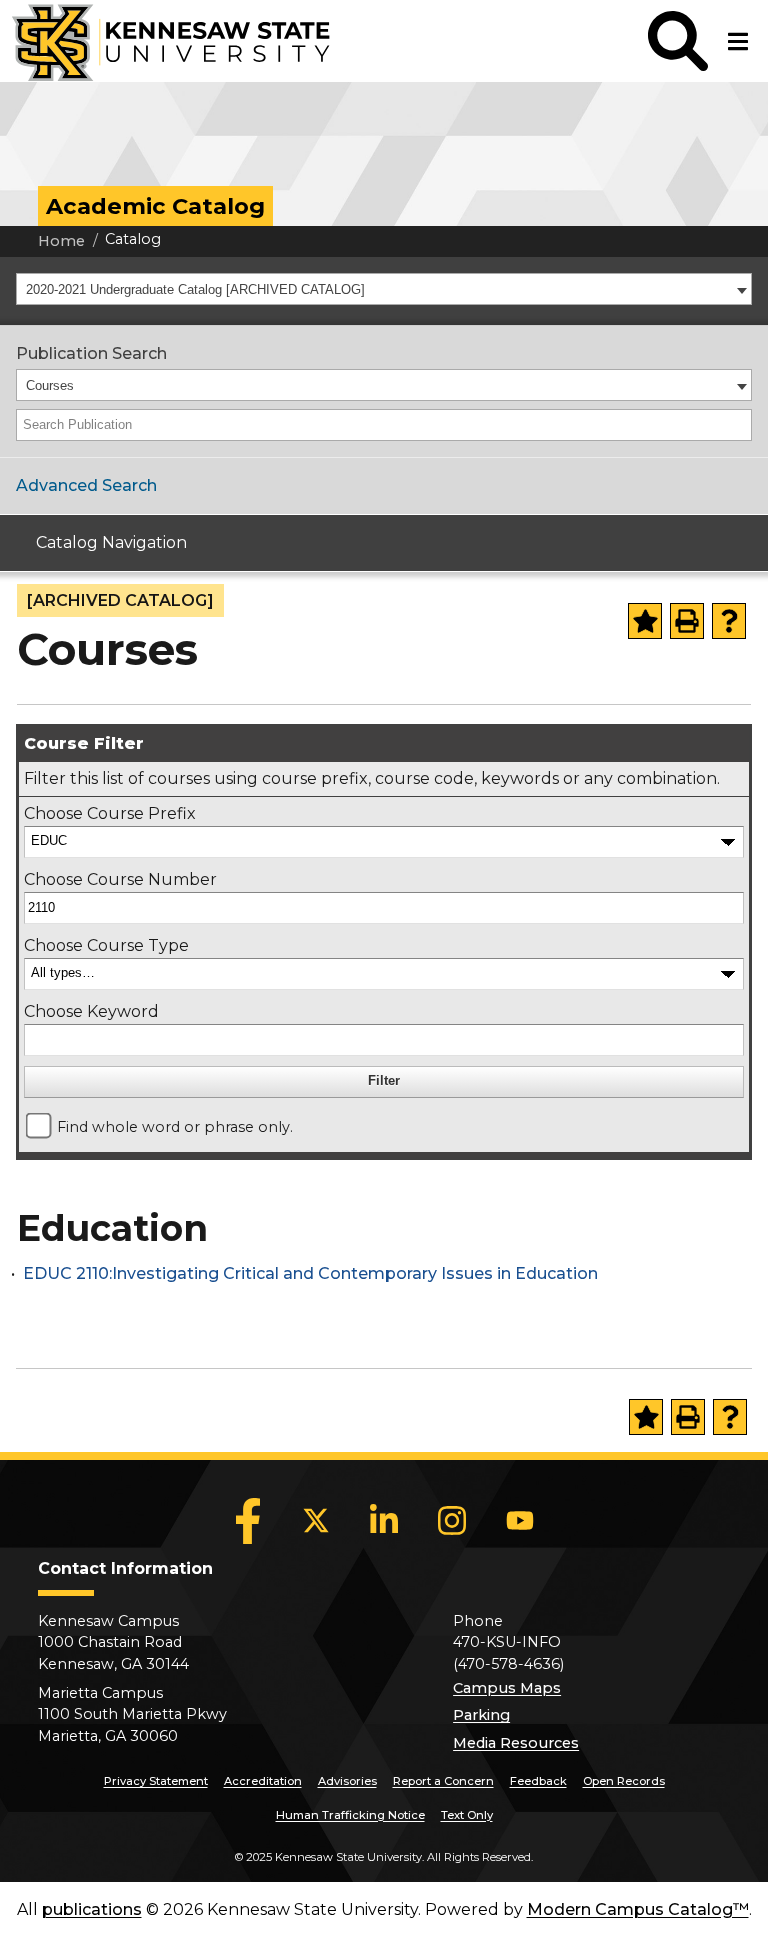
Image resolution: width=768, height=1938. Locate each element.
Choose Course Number (120, 879)
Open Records (624, 1781)
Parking (481, 1715)
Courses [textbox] (50, 385)
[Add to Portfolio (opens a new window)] (645, 621)
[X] (316, 1521)
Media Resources (516, 1743)
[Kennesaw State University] (165, 41)
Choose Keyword (91, 1011)
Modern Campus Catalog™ (638, 1909)
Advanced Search (86, 485)
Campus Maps (507, 1688)
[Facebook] (248, 1521)
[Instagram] (452, 1521)
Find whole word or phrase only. (175, 1127)
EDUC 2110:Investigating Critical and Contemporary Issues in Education (310, 1273)
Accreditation (263, 1781)
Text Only (467, 1815)
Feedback (538, 1781)
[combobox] (384, 289)
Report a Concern (443, 1781)
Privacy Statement (156, 1781)
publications (92, 1909)
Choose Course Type (106, 945)
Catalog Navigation (111, 542)
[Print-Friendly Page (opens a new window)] (687, 621)
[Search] (738, 425)
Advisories (347, 1781)
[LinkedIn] (384, 1521)
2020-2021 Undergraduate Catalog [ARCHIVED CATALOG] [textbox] (195, 289)
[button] (678, 41)
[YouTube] (520, 1521)
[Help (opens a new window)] (729, 621)
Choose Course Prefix (110, 813)
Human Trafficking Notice (350, 1815)
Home (61, 241)
